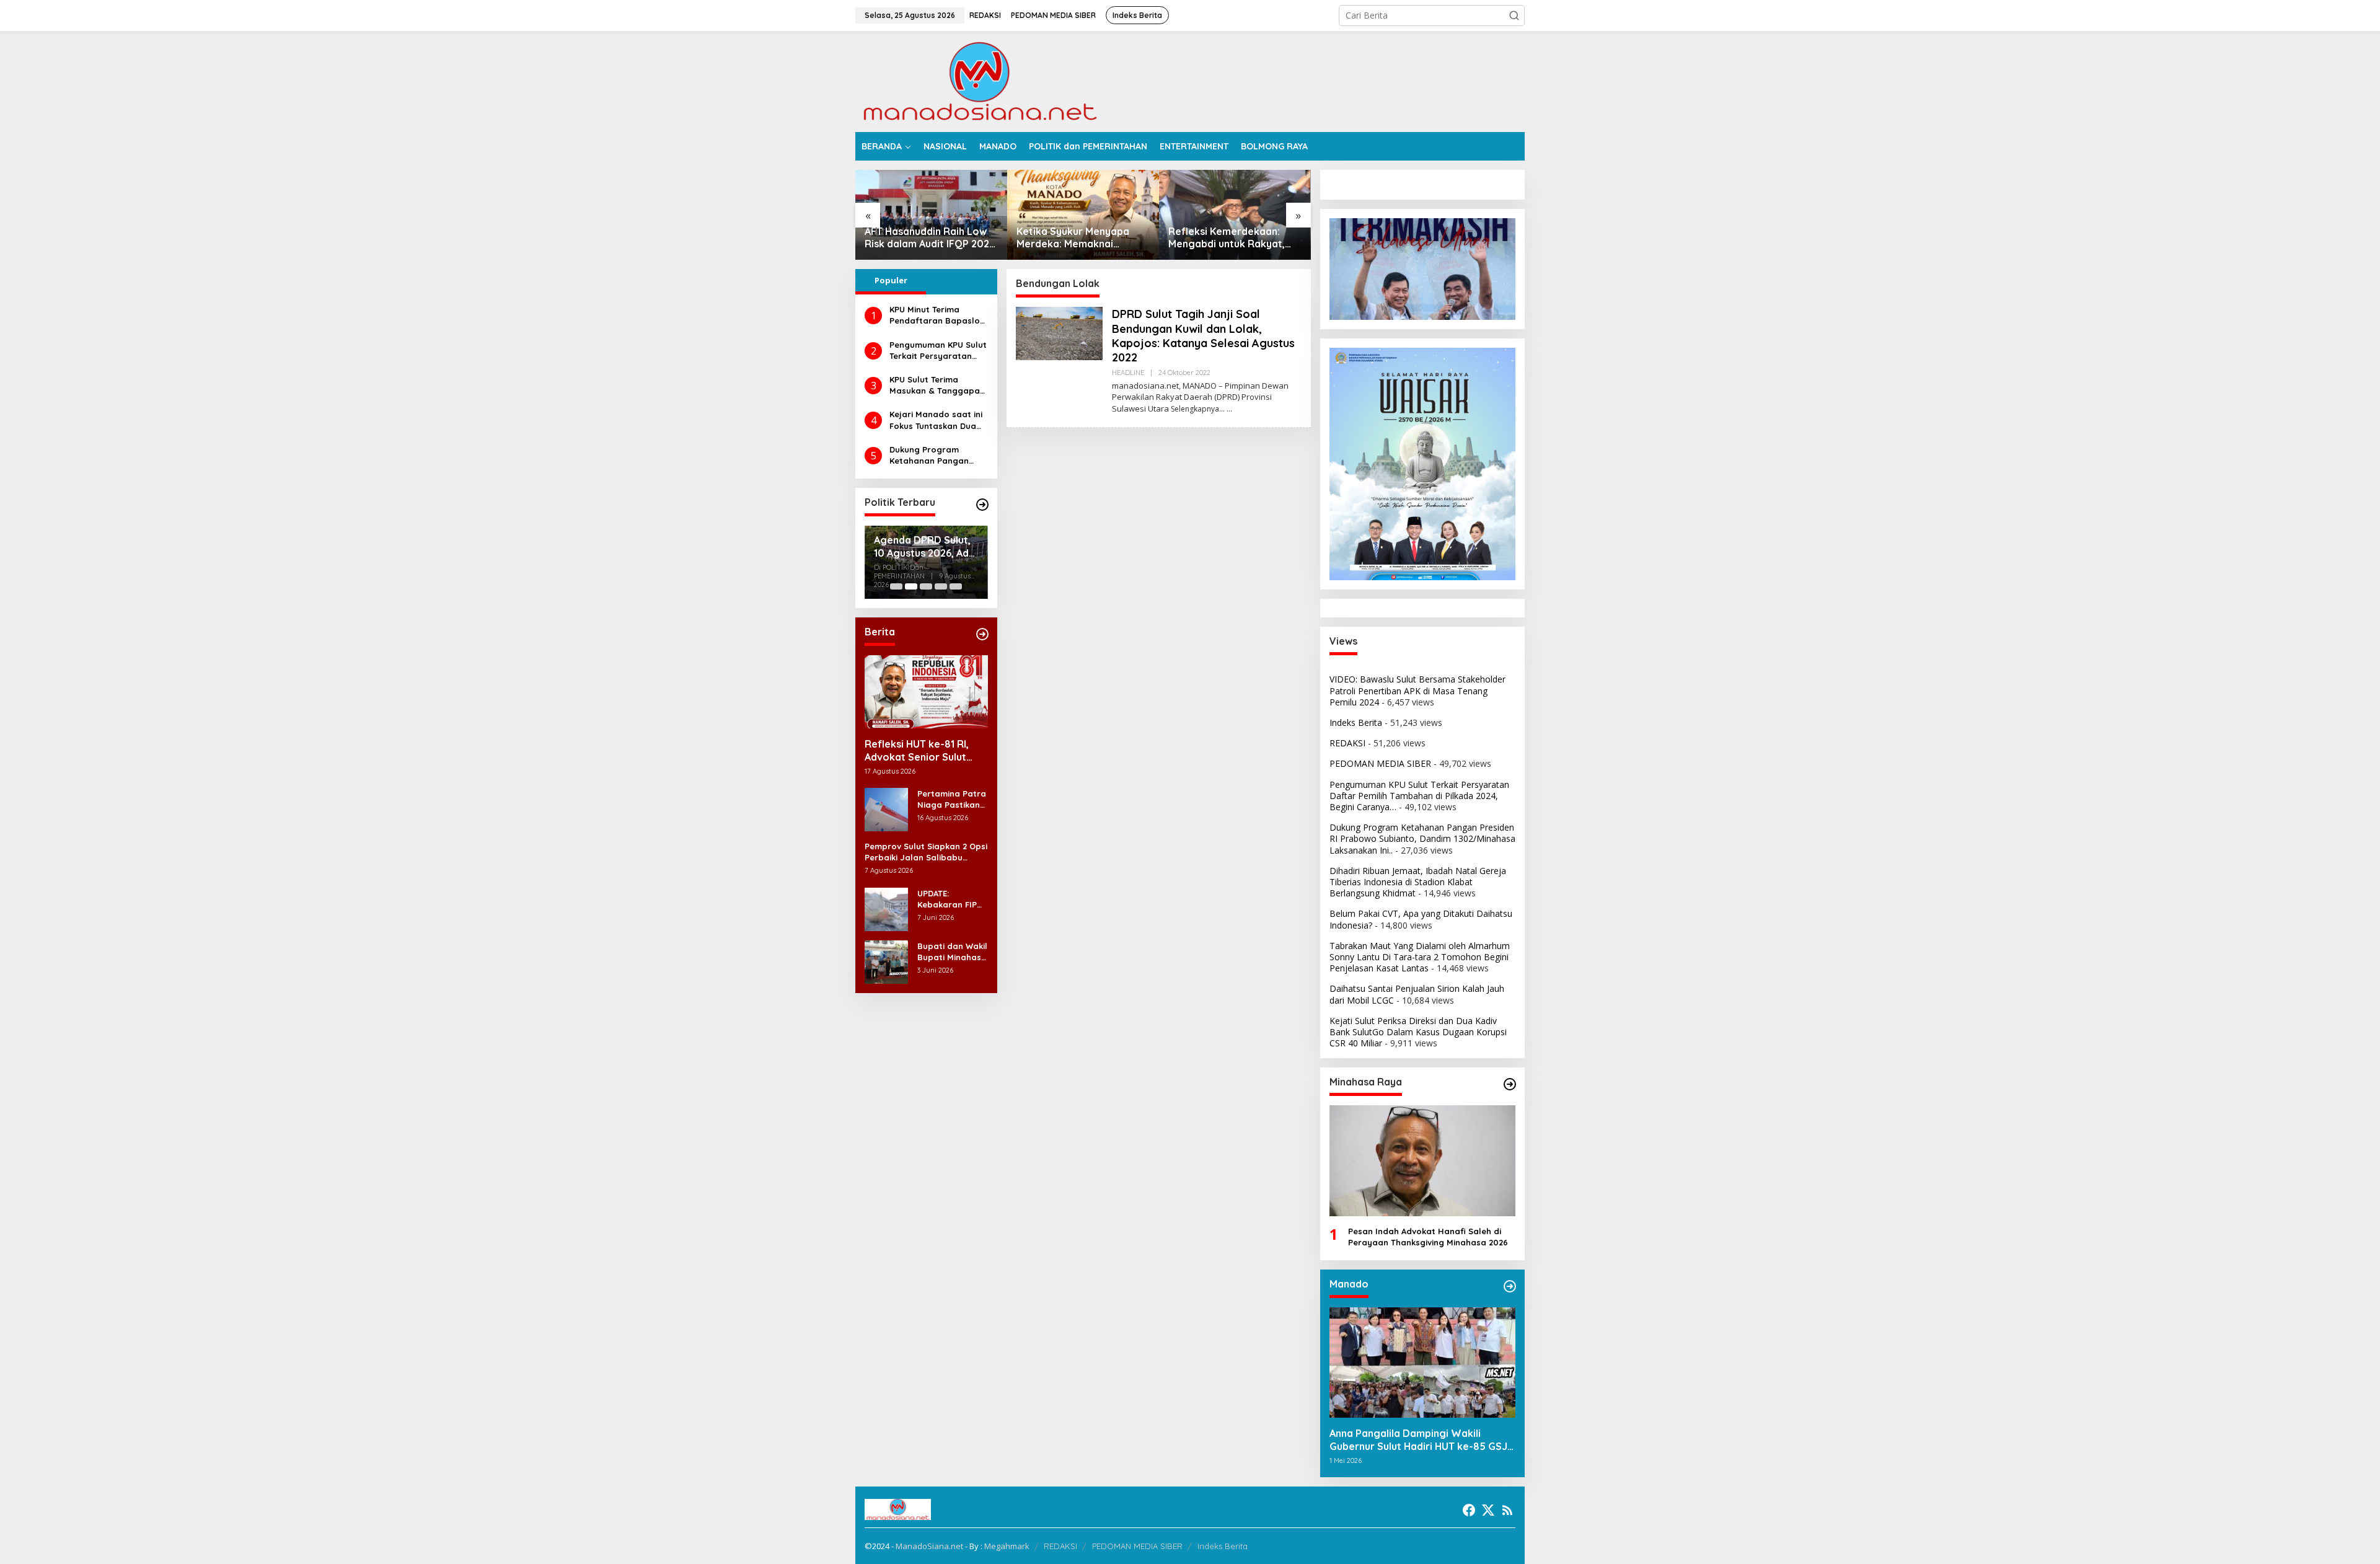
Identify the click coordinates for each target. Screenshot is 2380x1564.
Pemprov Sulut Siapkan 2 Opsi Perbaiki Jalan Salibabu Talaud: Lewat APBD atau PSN (926, 852)
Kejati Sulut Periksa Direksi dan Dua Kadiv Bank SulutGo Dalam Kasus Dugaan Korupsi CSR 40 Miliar (1418, 1032)
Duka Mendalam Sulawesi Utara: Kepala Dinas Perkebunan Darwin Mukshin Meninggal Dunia (921, 547)
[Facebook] (1469, 1510)
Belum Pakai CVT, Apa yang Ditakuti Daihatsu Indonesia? (1421, 919)
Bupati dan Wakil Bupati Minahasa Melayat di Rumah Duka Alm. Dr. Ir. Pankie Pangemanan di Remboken (952, 952)
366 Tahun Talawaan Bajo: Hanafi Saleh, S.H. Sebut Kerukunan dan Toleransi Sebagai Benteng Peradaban (1229, 238)
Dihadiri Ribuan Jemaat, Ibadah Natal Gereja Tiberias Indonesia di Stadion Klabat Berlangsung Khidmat (1418, 882)
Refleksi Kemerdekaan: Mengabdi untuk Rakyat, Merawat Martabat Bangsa (1082, 238)
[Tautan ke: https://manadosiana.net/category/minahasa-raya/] (1510, 1084)
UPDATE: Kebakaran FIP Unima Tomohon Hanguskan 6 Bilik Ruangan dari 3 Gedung (950, 899)
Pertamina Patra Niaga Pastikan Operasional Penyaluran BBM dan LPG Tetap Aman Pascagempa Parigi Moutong (952, 799)
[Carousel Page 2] (911, 586)
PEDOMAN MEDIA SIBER (1380, 763)
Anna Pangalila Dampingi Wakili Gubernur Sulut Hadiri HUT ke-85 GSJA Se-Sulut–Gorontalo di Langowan (1421, 1440)
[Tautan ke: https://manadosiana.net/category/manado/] (1510, 1286)
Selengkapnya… (1198, 409)
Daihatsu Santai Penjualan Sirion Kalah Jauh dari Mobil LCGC (1417, 994)
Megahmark (1007, 1546)
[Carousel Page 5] (956, 586)
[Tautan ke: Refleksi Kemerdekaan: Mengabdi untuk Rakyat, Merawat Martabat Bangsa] (1083, 215)
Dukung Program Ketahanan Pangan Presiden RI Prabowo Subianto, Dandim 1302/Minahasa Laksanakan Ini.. (932, 455)
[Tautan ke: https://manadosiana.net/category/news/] (982, 634)
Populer (891, 280)
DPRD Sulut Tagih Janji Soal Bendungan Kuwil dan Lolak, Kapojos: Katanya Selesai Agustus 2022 (1203, 336)
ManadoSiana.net (929, 1546)
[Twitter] (1488, 1510)
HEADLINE (1128, 373)
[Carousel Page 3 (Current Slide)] (926, 586)
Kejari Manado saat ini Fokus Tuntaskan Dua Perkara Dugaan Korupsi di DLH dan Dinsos (936, 420)
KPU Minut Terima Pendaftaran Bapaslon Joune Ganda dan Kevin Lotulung (938, 315)
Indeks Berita (1356, 722)
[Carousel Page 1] (896, 586)
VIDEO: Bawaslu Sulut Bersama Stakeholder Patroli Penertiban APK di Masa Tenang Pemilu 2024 (1417, 690)
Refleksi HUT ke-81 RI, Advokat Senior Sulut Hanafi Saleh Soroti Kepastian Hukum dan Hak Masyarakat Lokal (919, 751)
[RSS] (1507, 1510)
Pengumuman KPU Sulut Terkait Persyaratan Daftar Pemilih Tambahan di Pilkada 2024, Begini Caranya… (938, 351)
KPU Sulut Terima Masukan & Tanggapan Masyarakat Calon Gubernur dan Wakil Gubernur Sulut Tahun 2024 (937, 385)
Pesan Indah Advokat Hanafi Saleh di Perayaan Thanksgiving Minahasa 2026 (1428, 1237)
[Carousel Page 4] (941, 586)
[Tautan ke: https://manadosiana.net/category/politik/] (982, 505)
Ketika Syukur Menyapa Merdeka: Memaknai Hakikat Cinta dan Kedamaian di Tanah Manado (921, 238)
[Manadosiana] (979, 80)
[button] (1514, 15)
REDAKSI (1347, 743)
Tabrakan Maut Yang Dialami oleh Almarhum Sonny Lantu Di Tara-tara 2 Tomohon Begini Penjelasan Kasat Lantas (1420, 957)
